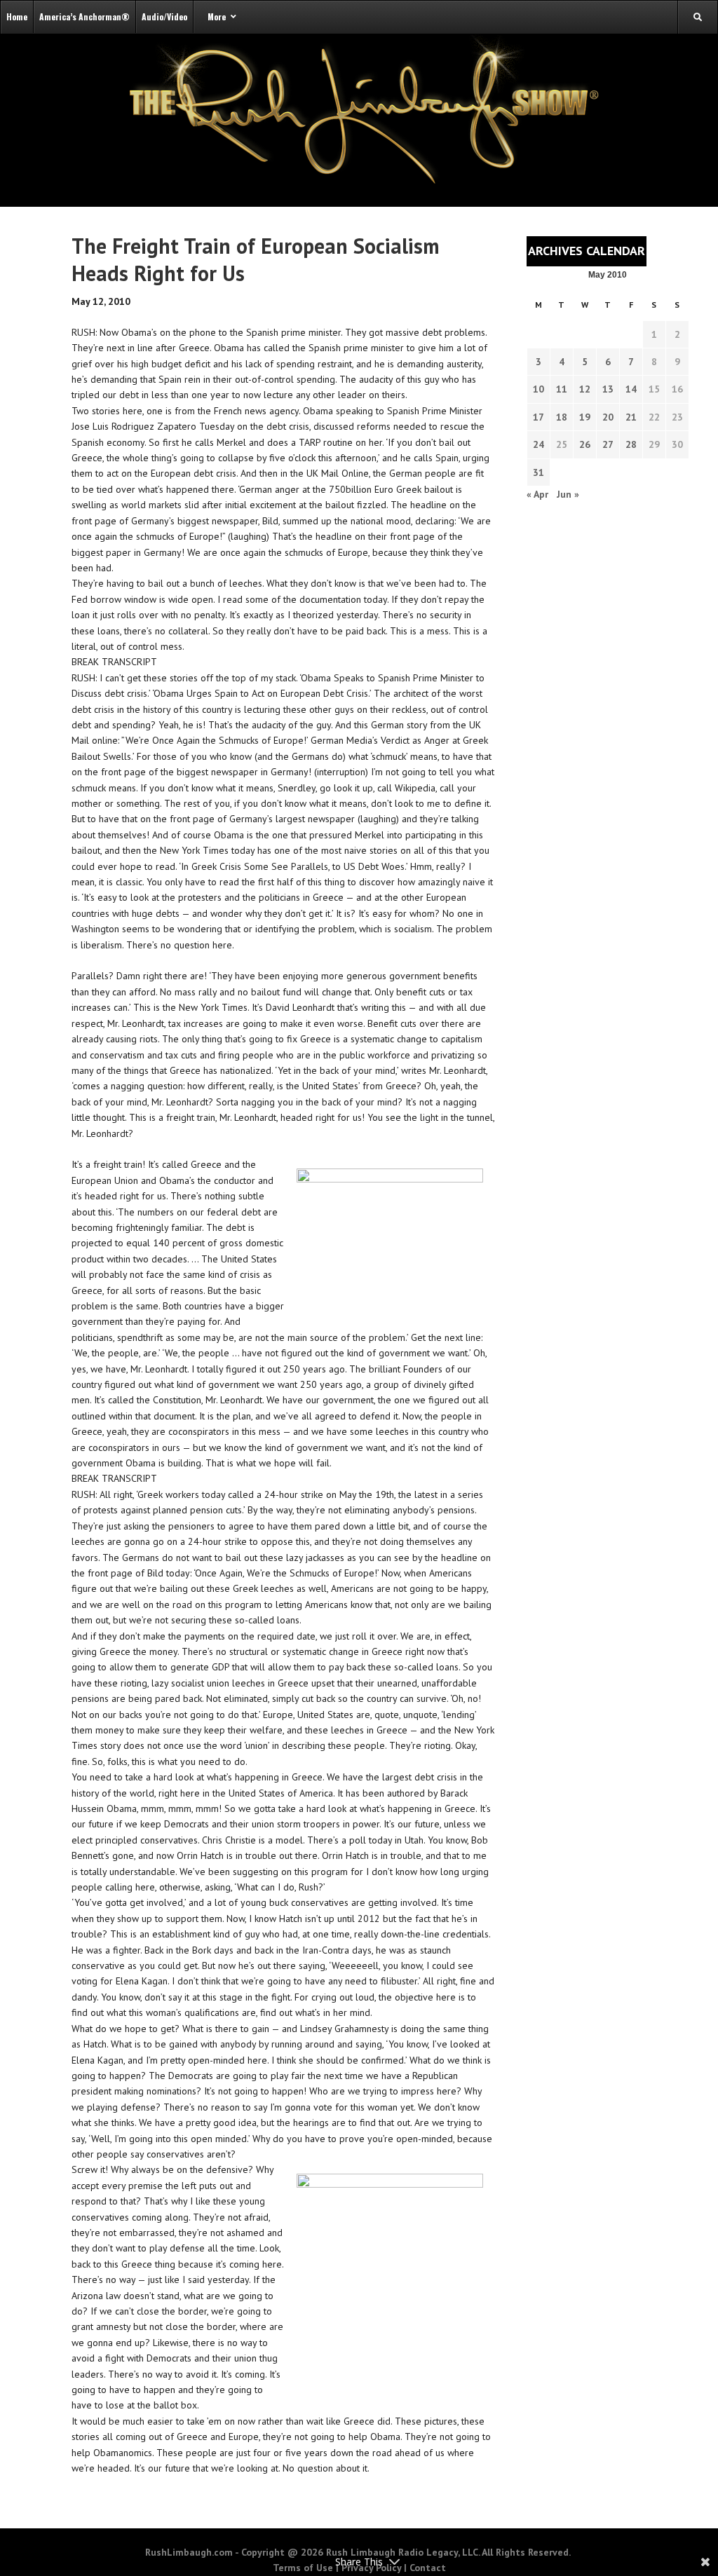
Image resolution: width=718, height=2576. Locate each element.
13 (608, 389)
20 (608, 417)
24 (538, 444)
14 (631, 389)
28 (631, 444)
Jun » (568, 494)
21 (631, 417)
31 (538, 472)
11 (562, 389)
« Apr (537, 494)
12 (585, 389)
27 (608, 444)
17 (538, 417)
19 (585, 417)
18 (562, 417)
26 (585, 444)
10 (538, 389)
